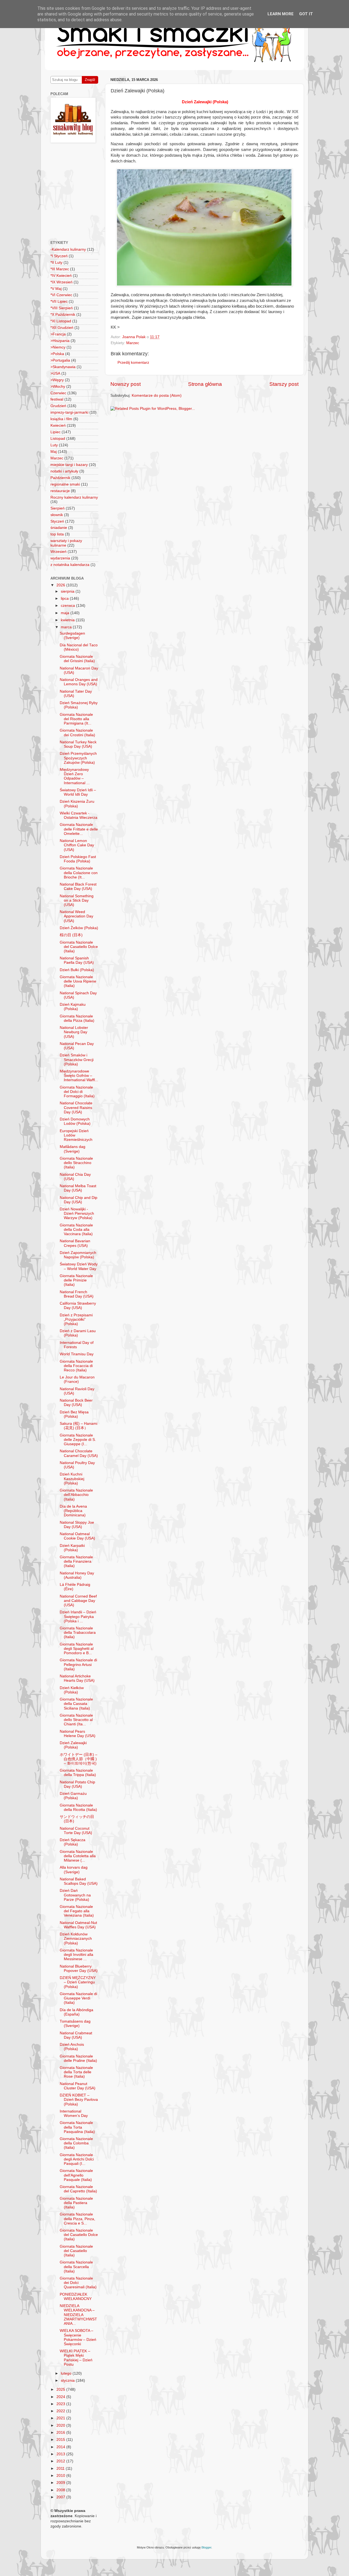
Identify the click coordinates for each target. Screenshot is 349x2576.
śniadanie (59, 528)
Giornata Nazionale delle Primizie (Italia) (76, 1280)
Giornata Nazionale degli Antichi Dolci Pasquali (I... (77, 2159)
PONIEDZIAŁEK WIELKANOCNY (76, 2297)
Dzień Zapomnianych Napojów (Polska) (78, 1255)
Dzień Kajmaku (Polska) (73, 1007)
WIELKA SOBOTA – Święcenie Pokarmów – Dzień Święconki (78, 2337)
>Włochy (58, 387)
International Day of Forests (77, 1345)
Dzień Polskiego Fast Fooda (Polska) (78, 859)
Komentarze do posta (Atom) (157, 396)
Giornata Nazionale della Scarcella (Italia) (76, 2267)
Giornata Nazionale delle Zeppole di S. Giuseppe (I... (78, 1440)
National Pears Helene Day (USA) (78, 1734)
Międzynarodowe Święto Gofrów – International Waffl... (79, 1076)
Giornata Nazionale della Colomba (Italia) (76, 2143)
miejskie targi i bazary (69, 465)
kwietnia (68, 620)
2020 (61, 2425)
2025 (61, 2389)
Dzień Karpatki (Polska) (72, 1548)
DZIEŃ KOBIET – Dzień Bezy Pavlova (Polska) (79, 2100)
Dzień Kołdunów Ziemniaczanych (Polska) (76, 1939)
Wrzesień (58, 552)
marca (67, 627)
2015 (61, 2440)
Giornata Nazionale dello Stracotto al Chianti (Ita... (76, 1720)
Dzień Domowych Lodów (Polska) (75, 1121)
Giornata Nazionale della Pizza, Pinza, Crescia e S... (77, 2219)
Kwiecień (58, 425)
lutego (67, 2373)
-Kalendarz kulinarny (68, 249)
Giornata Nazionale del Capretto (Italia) (78, 2189)
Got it (306, 14)
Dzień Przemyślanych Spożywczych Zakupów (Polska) (78, 758)
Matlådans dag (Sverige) (73, 1149)
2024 (61, 2397)
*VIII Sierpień (62, 308)
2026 (61, 585)
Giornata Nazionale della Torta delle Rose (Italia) (76, 2072)
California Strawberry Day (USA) (78, 1306)
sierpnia (68, 591)
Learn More (281, 14)
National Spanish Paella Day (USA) (77, 960)
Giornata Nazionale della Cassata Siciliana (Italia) (76, 1704)
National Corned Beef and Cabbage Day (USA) (78, 1601)
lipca (65, 598)
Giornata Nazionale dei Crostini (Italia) (77, 733)
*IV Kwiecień (61, 276)
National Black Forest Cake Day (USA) (78, 887)
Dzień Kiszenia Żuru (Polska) (77, 804)
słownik (57, 515)
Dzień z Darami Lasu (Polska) (78, 1333)
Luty (54, 445)
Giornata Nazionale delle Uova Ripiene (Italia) (78, 981)
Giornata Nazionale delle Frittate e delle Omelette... (79, 829)
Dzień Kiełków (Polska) (72, 1690)
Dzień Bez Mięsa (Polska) (74, 1414)
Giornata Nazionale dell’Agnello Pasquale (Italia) (76, 2175)
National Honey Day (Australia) (77, 1575)
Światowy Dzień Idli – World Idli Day (78, 792)
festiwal (57, 399)
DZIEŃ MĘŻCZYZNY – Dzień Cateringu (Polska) (78, 1982)
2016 (61, 2433)
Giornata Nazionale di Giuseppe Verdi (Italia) (78, 1998)
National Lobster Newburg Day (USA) (74, 1032)
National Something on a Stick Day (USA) (77, 900)
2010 (61, 2476)
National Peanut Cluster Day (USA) (78, 2086)
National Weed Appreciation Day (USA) (76, 916)
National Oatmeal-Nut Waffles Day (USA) (78, 1925)
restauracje (60, 491)
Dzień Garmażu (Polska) (73, 1796)
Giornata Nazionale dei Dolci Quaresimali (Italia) (78, 2283)
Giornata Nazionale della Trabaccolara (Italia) (78, 1633)
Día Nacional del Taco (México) (79, 647)
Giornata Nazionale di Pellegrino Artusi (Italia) (78, 1664)
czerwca (68, 606)
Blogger (206, 2547)
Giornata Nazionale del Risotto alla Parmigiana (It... (76, 719)
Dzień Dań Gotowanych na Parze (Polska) (75, 1895)
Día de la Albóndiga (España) (76, 2012)
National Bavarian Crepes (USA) (75, 1243)
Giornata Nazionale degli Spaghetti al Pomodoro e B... (77, 1649)
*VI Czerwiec (61, 295)
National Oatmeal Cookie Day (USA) (77, 1536)
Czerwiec (58, 393)
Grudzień (58, 406)
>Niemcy (58, 347)
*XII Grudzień (62, 328)
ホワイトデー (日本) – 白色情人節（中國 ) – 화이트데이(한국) (79, 1759)
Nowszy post (126, 384)
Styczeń (57, 521)
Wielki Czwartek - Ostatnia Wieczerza (79, 815)
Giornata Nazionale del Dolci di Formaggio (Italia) (77, 1092)
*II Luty (56, 263)
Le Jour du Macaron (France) (77, 1379)
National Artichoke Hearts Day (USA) (77, 1678)
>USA (55, 373)
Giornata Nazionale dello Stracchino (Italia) (76, 1163)
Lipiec (55, 432)
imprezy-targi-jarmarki (69, 412)
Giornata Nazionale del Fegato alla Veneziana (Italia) (77, 1911)
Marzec (133, 343)
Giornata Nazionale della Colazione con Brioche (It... (79, 873)
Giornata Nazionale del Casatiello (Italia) (76, 2251)
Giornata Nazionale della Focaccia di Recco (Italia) (76, 1366)
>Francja (58, 334)
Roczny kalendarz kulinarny (74, 497)
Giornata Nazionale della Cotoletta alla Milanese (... (78, 1856)
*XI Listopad (61, 321)
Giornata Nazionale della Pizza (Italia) (77, 1018)
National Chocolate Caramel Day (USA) (79, 1453)
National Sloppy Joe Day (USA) (77, 1525)
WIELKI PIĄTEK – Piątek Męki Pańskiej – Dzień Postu (76, 2358)
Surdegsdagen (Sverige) (72, 636)
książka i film (61, 419)
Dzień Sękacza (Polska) (73, 1842)
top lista (57, 534)
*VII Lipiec (59, 301)
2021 (61, 2418)
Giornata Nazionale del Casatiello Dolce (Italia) (79, 947)
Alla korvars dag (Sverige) (74, 1870)
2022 (61, 2411)
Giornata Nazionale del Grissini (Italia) (77, 659)
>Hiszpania (60, 341)
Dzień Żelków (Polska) (79, 928)
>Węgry (57, 380)
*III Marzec (60, 269)
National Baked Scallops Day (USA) (79, 1881)
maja (66, 613)
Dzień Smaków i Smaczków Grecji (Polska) (77, 1060)
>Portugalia (60, 360)
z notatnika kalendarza (70, 565)
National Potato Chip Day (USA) (77, 1784)
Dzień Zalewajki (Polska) (73, 1745)
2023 (61, 2404)
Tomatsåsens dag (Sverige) (75, 2024)
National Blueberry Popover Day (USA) (79, 1969)
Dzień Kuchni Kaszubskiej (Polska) (72, 1479)
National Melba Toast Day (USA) (78, 1188)
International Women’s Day (74, 2113)
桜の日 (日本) (71, 935)
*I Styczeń (59, 256)
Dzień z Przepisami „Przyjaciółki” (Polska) (76, 1319)
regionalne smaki (65, 484)
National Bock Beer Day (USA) (76, 1403)
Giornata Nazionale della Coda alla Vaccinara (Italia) (76, 1230)
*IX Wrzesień (61, 282)
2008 (61, 2490)
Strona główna (205, 384)
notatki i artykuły (64, 471)
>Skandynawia (63, 367)
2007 (61, 2497)
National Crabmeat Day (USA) (76, 2035)
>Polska (57, 354)
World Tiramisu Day (77, 1354)
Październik (60, 478)
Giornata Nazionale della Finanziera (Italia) (76, 1561)
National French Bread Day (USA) (77, 1294)
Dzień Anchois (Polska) (72, 2047)
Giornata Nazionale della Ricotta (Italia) (78, 1807)
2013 (61, 2454)
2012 (61, 2461)
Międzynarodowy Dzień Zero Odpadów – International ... (75, 776)
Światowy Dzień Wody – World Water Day (79, 1266)
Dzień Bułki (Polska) (77, 970)
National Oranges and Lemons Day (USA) (79, 682)
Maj (54, 452)
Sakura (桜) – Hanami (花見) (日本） (79, 1426)
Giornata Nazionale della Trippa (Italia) (78, 1773)
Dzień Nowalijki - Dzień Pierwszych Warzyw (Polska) (77, 1213)
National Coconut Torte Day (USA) (76, 1831)
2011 (61, 2469)
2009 (61, 2483)
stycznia (68, 2380)
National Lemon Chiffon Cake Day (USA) (77, 845)
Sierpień (58, 508)
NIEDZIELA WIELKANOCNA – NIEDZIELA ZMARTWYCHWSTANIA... (78, 2315)
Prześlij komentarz (133, 363)
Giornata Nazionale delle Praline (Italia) (78, 2058)
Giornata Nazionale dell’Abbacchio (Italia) (76, 1495)
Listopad (58, 439)
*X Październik (63, 315)
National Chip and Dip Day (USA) (79, 1200)
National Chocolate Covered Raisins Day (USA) (76, 1107)
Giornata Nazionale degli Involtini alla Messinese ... (76, 1955)
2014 (61, 2447)
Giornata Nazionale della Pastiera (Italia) (76, 2203)
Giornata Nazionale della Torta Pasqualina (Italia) (77, 2127)
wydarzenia (60, 558)
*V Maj (56, 289)
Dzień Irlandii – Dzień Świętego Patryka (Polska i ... (78, 1616)
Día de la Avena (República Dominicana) (73, 1511)
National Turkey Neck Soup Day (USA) (78, 744)
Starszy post (284, 384)
